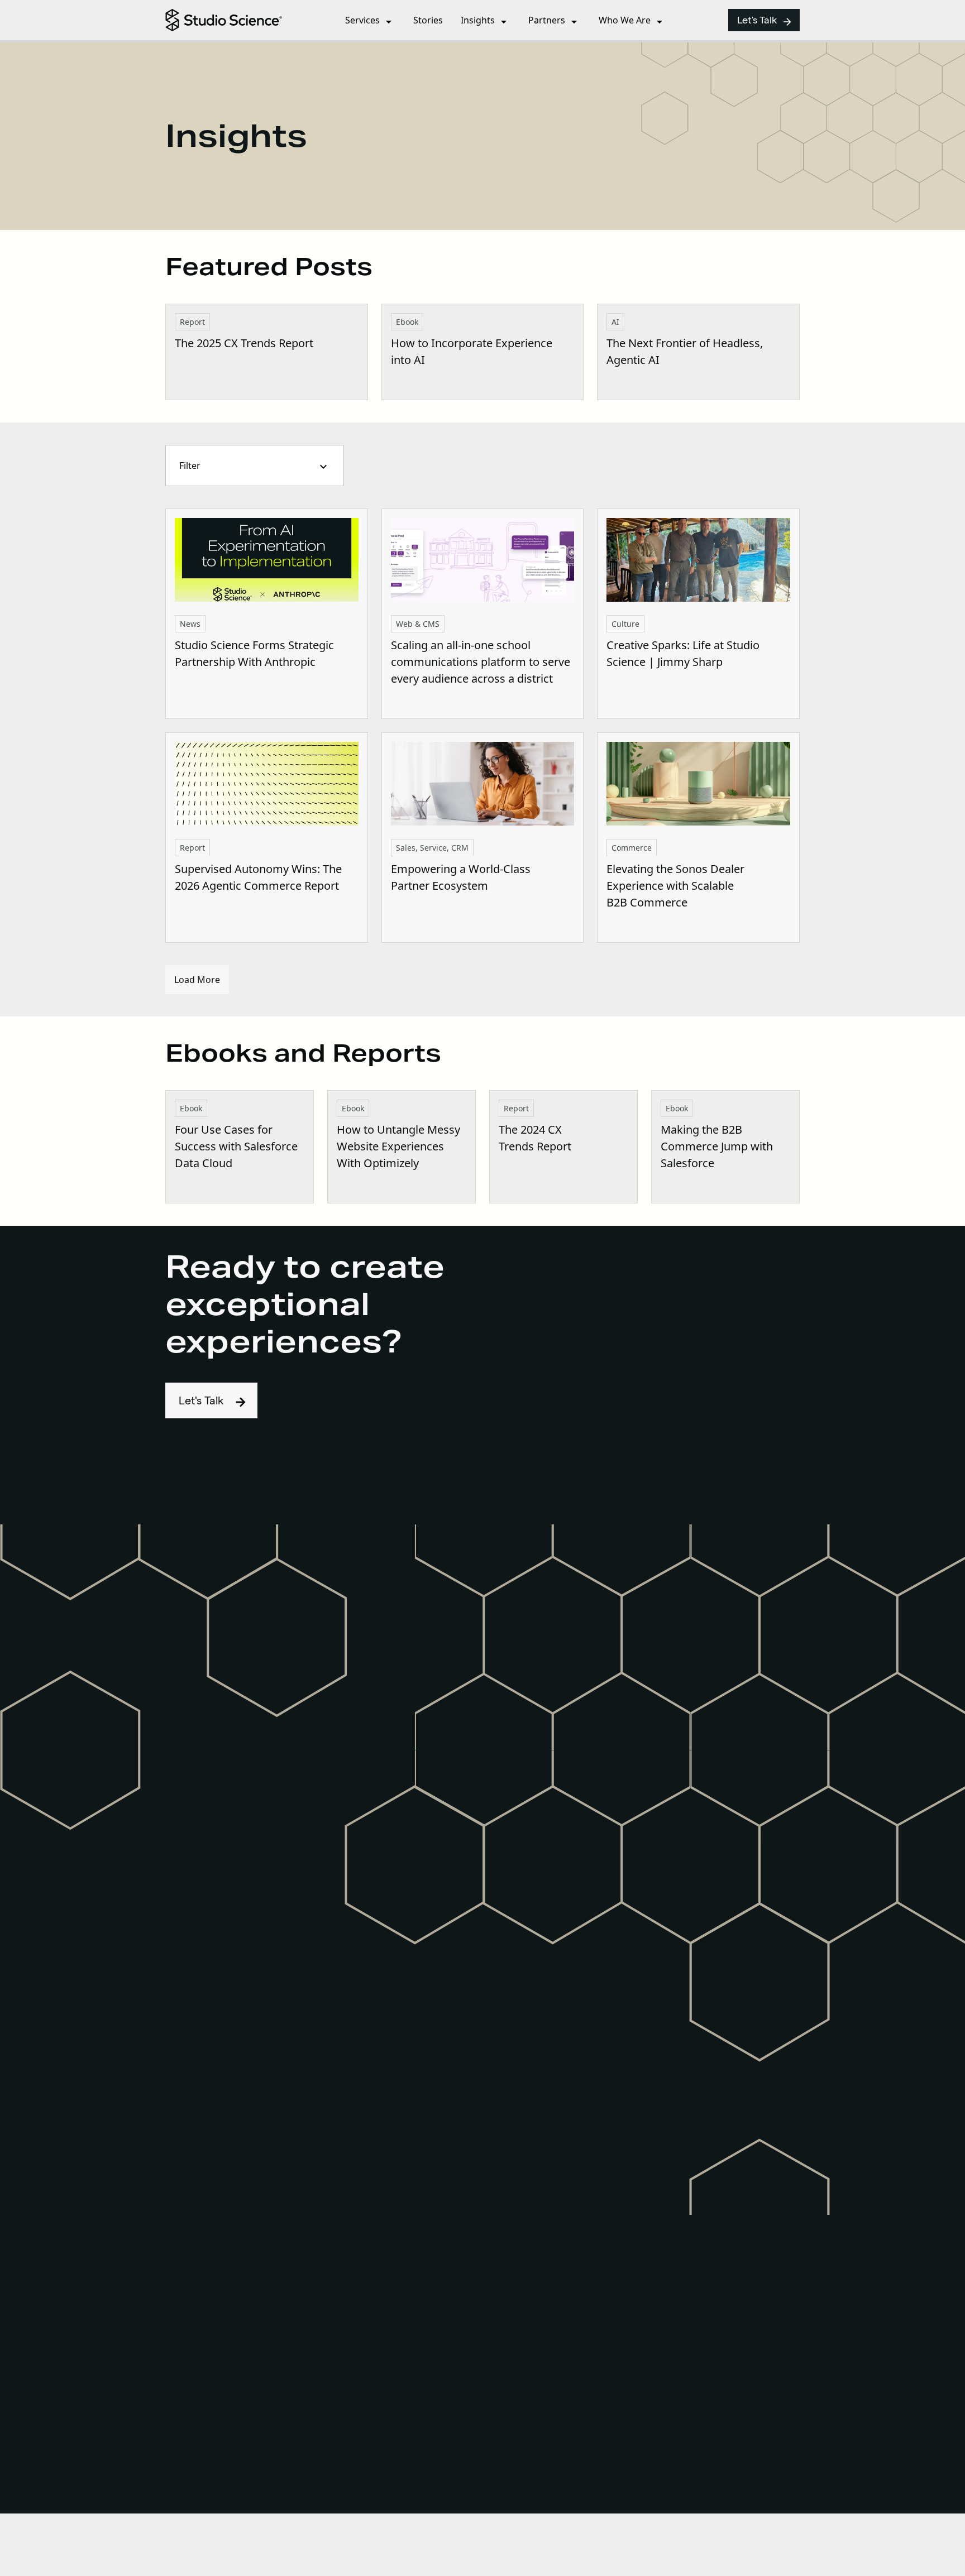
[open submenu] (389, 24)
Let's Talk (765, 22)
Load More (197, 980)
